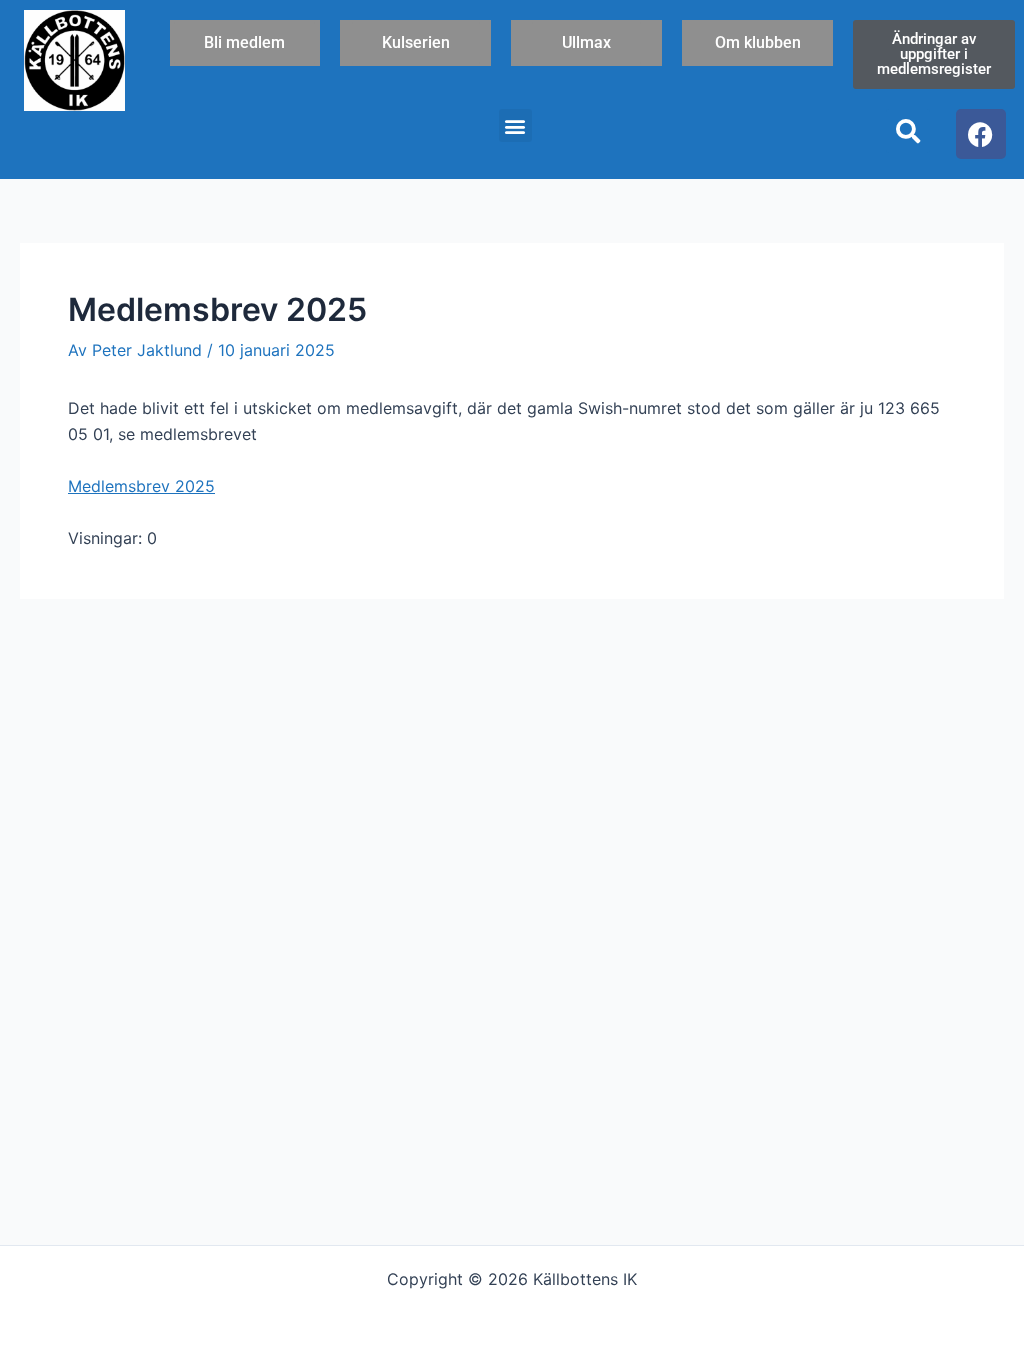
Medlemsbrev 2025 (141, 486)
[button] (515, 125)
